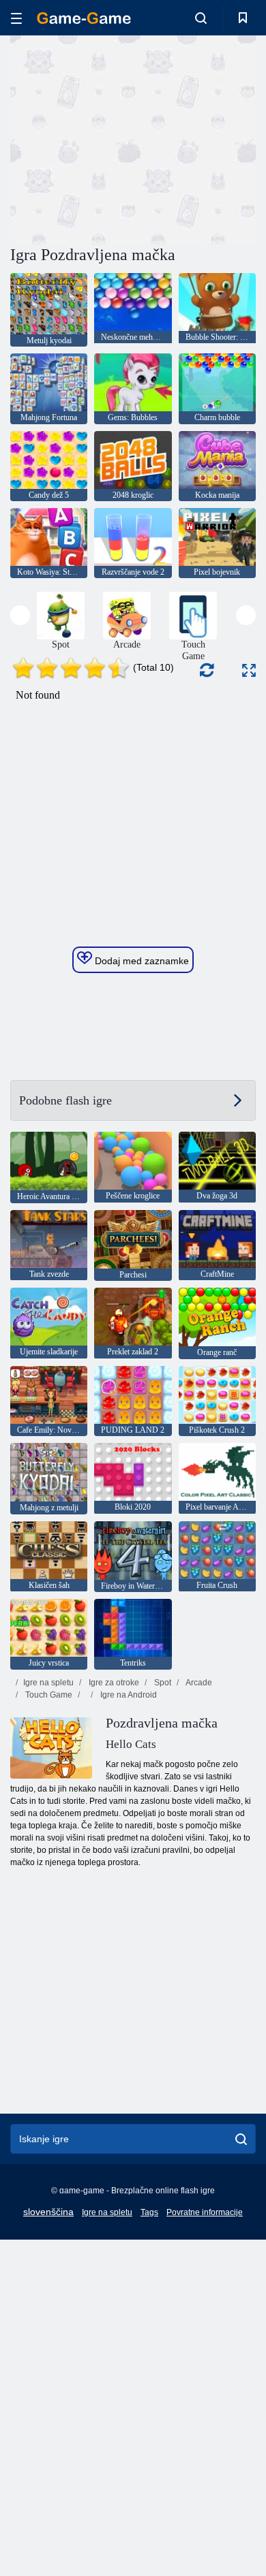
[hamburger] (16, 18)
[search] (241, 2139)
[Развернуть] (249, 670)
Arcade (198, 1683)
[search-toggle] (201, 18)
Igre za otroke (113, 1683)
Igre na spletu (48, 1683)
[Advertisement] (125, 138)
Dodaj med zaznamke (141, 961)
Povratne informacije (205, 2212)
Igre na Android (128, 1695)
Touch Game (48, 1695)
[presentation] (20, 615)
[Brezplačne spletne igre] (84, 18)
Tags (149, 2212)
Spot (162, 1683)
